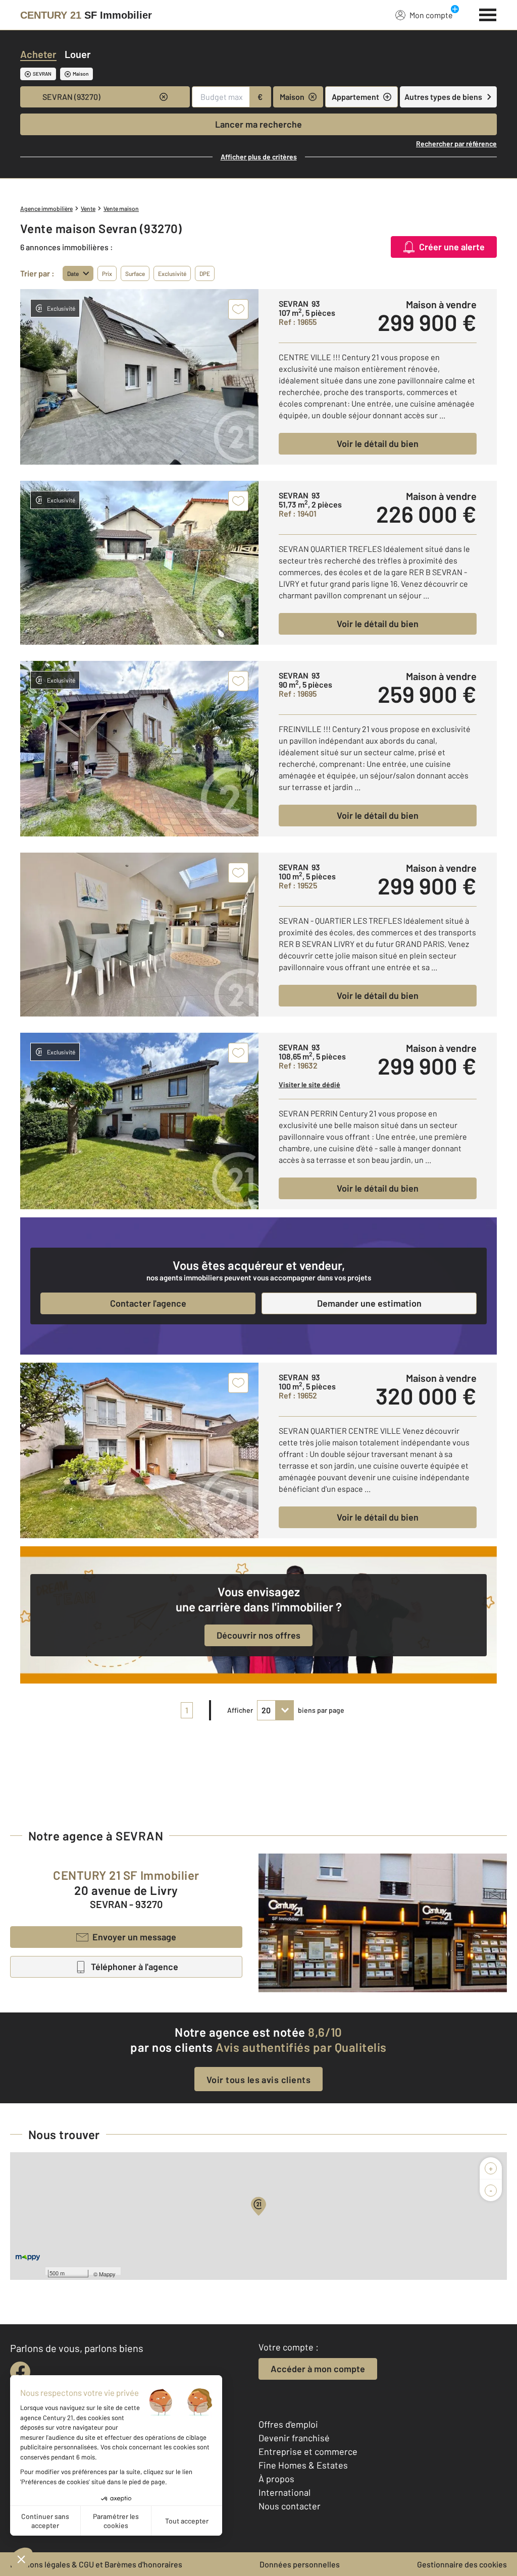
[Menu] (488, 14)
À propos (276, 2479)
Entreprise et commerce (308, 2451)
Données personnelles (300, 2564)
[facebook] (20, 2372)
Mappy (107, 2274)
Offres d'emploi (288, 2424)
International (285, 2492)
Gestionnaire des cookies (462, 2564)
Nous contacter (290, 2506)
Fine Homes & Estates (303, 2465)
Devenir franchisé (294, 2438)
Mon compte (431, 15)
